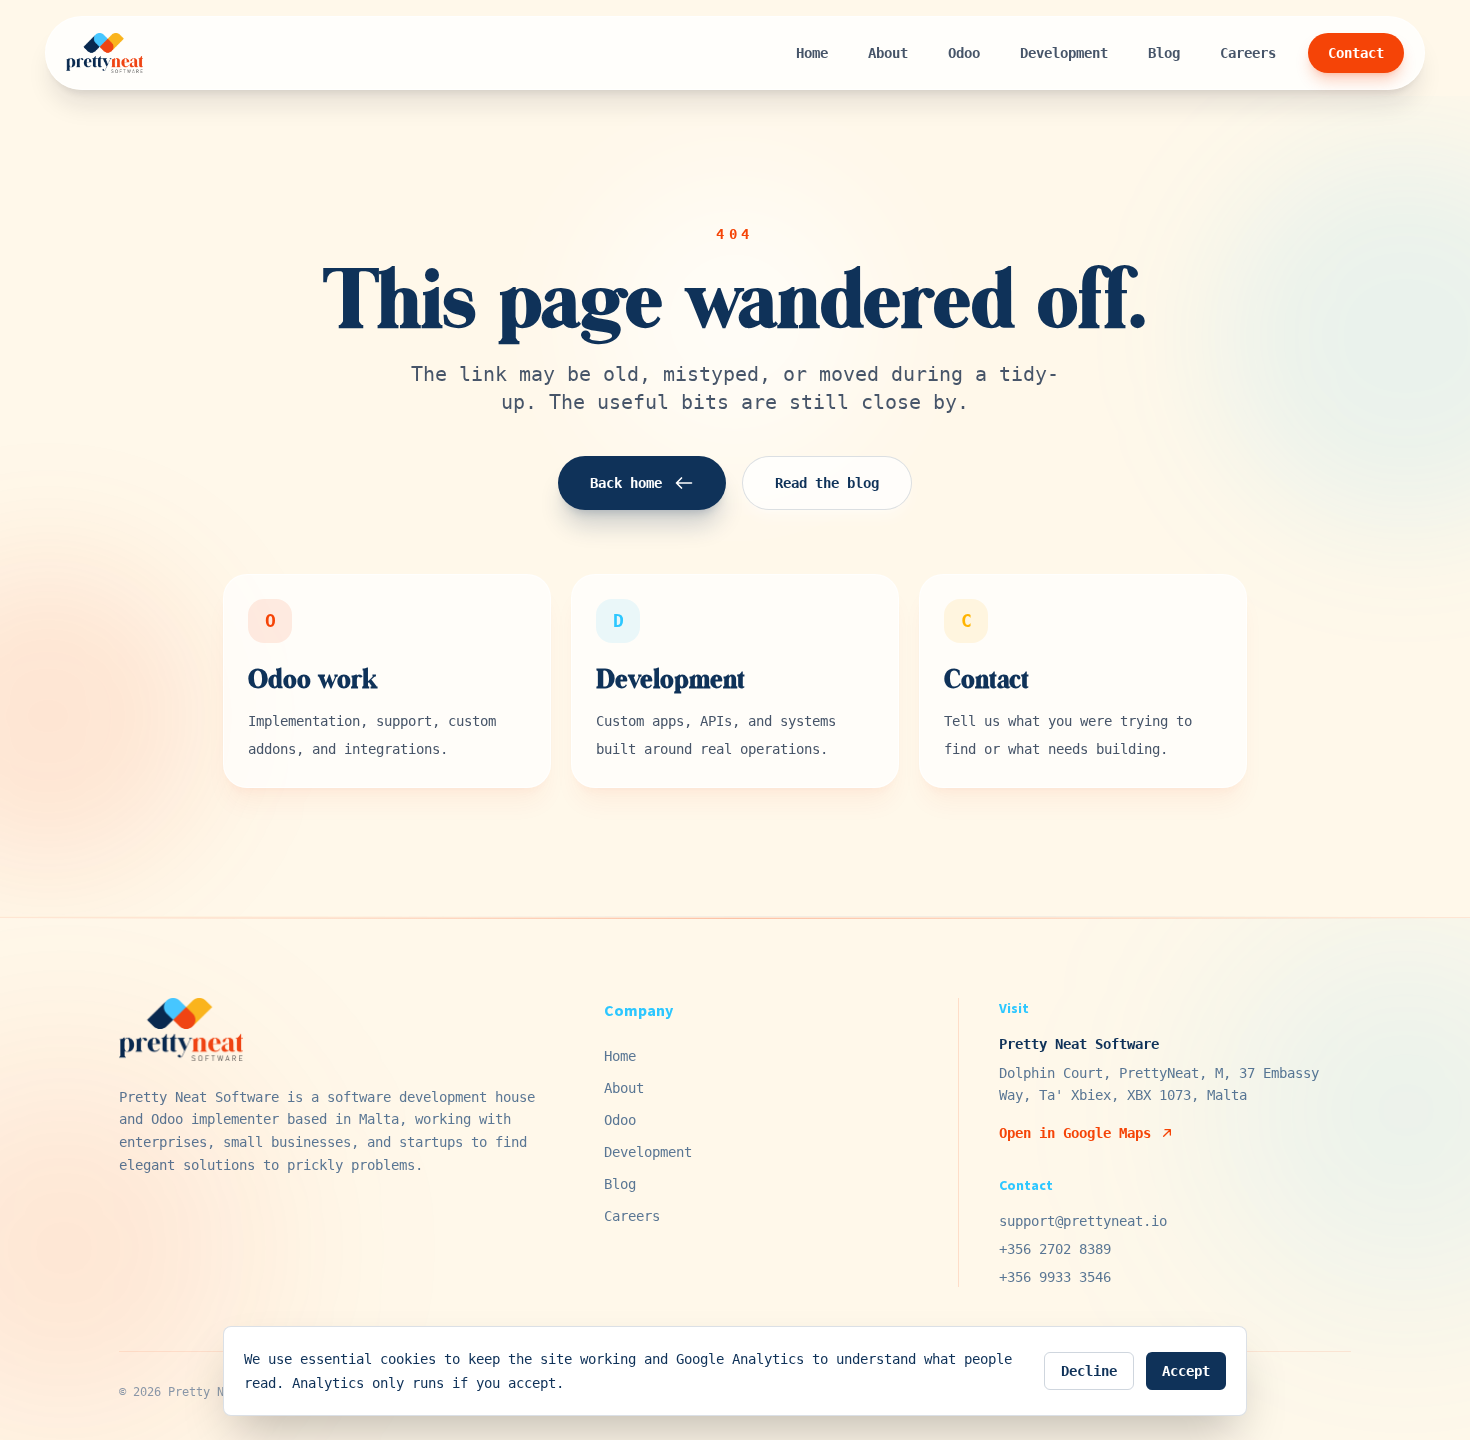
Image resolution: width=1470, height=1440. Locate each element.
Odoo (964, 53)
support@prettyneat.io (1083, 1221)
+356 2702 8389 (1055, 1249)
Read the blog (827, 483)
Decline (1089, 1371)
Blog (1164, 53)
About (888, 53)
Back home (626, 483)
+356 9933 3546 (1055, 1277)
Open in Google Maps (1075, 1133)
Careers (1248, 53)
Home (812, 53)
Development (1064, 53)
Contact (1356, 53)
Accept (1186, 1371)
